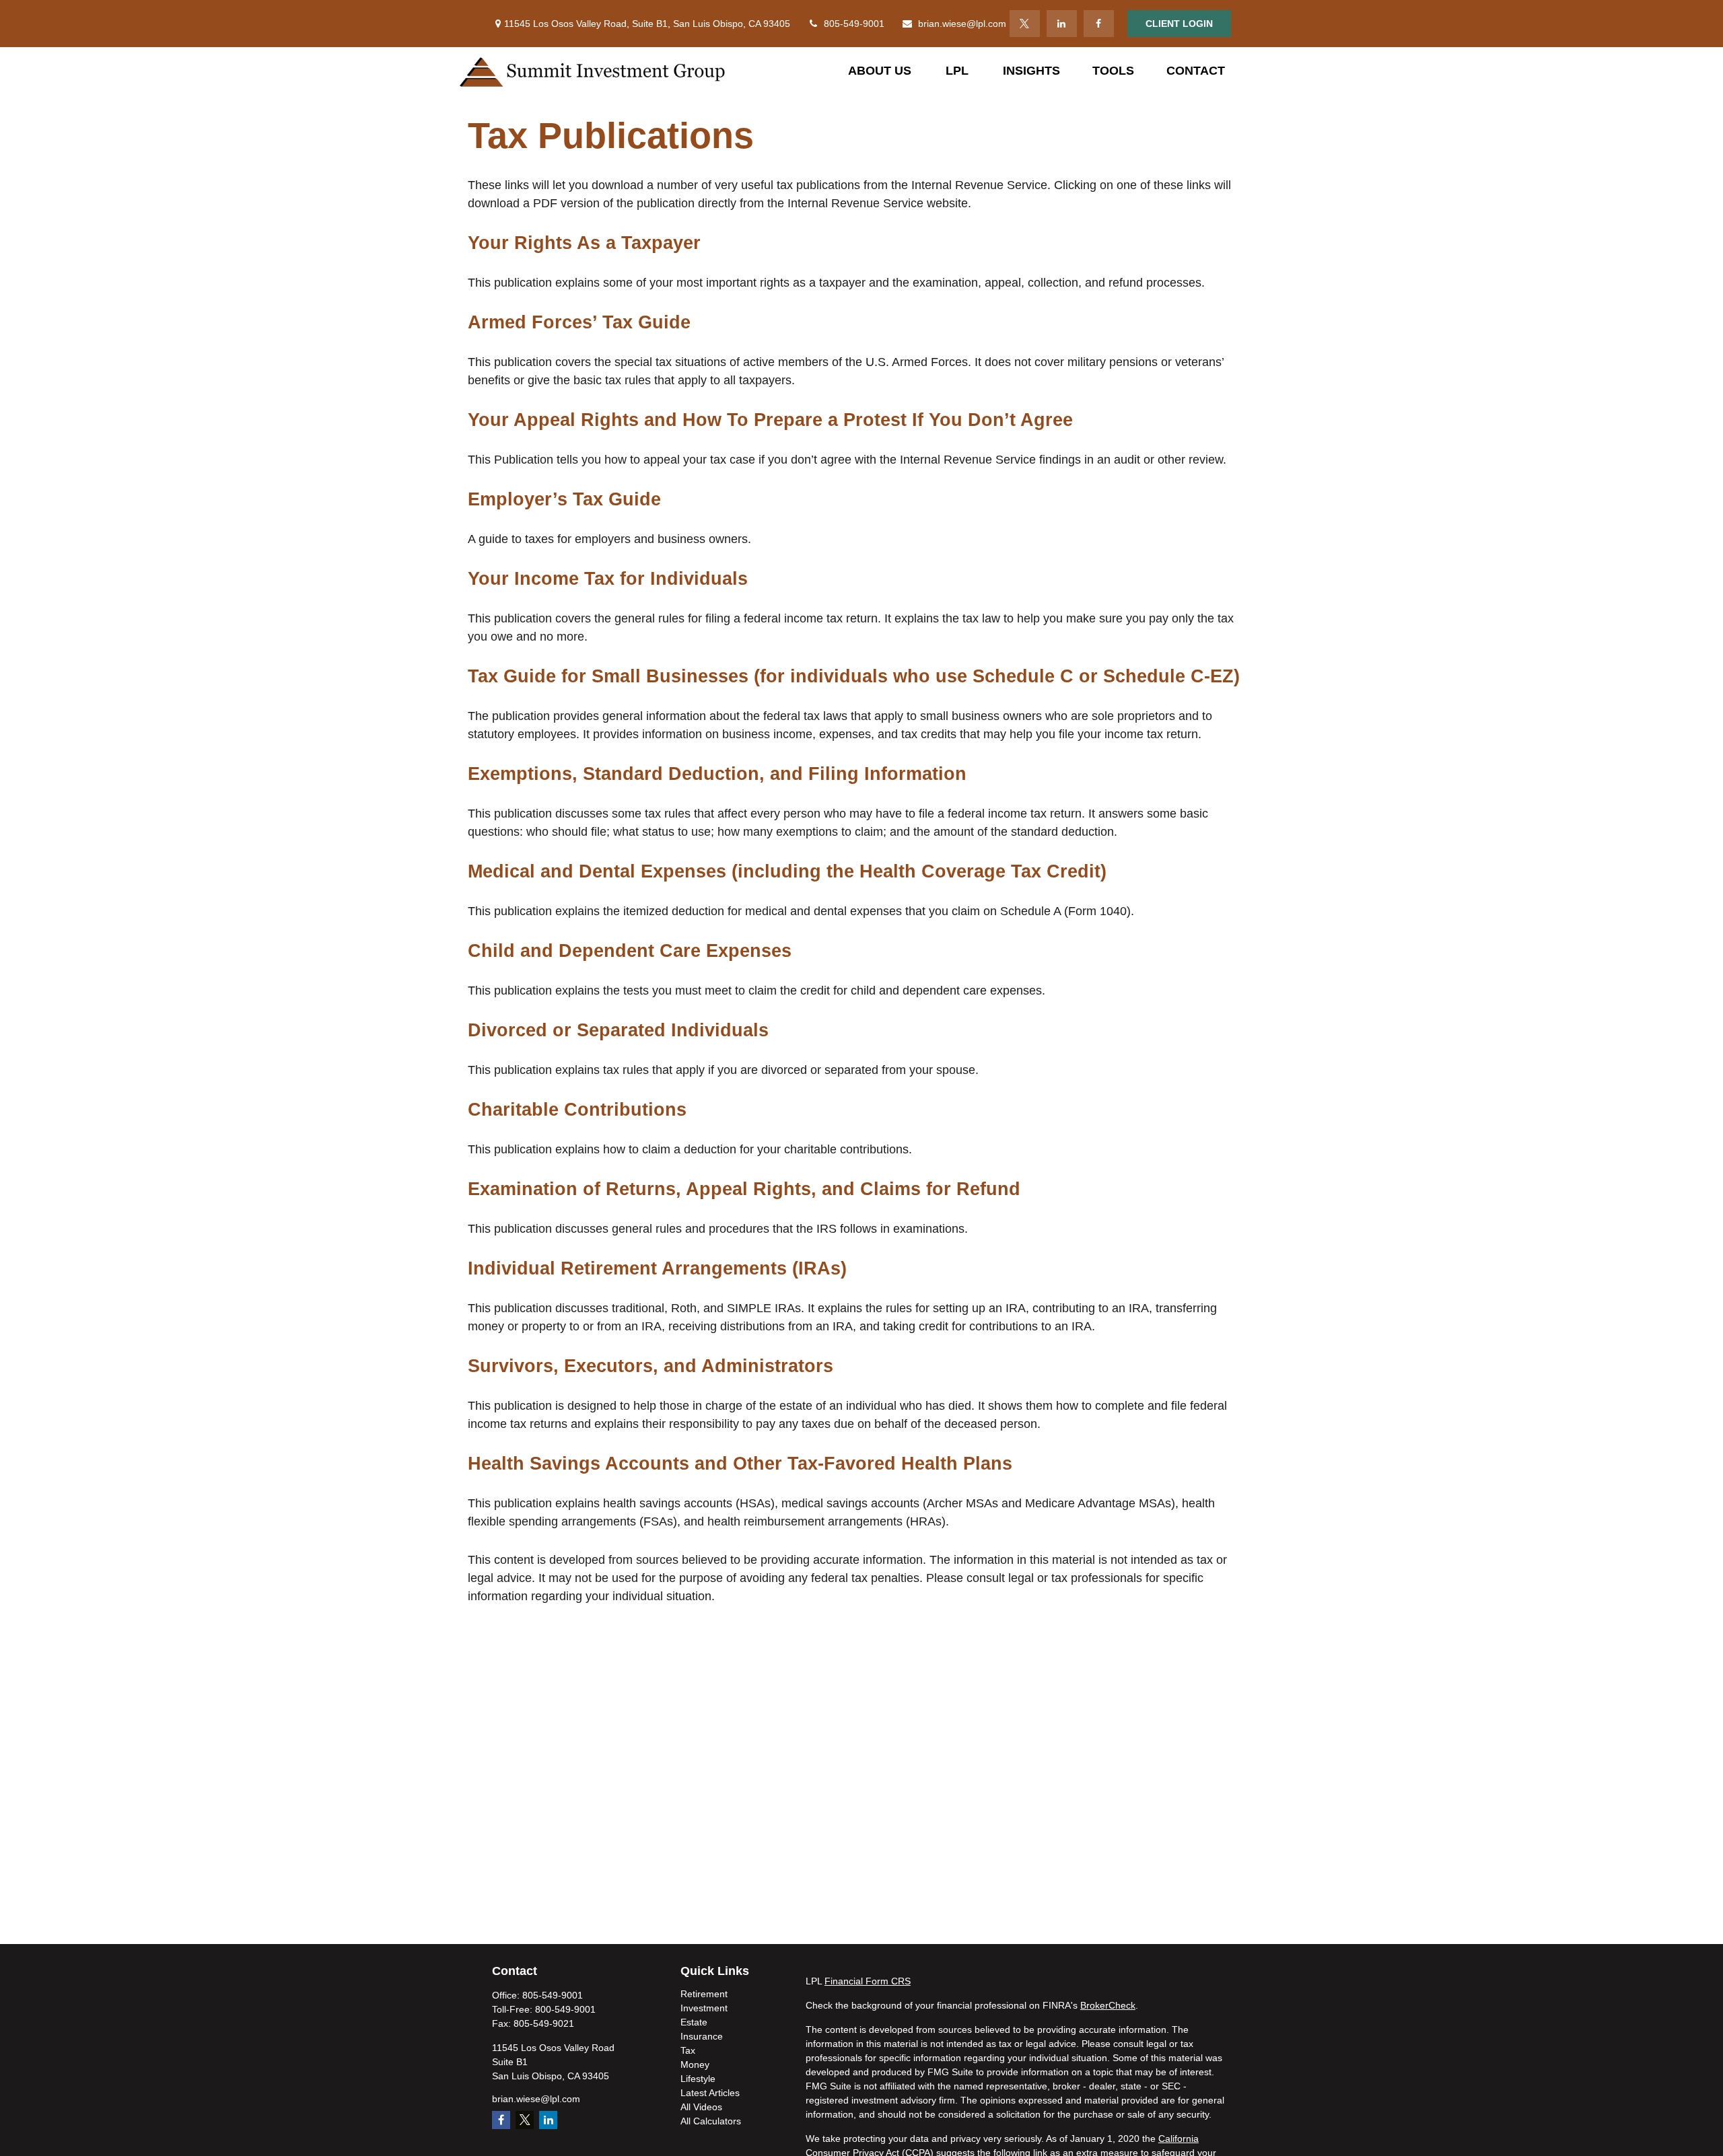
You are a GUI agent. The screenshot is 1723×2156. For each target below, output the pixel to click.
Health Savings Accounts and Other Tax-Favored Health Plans (740, 1464)
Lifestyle (698, 2079)
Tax (688, 2050)
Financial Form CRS (868, 1981)
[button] (880, 71)
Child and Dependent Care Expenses (630, 951)
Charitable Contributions (577, 1110)
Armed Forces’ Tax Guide (579, 322)
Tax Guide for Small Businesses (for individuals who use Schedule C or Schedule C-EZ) (854, 676)
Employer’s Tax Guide (564, 499)
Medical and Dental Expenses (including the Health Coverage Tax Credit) (787, 871)
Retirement (704, 1994)
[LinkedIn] (1062, 24)
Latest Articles (710, 2093)
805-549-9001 (854, 24)
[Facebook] (1099, 24)
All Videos (701, 2107)
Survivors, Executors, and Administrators (650, 1366)
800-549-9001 (565, 2009)
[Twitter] (1025, 24)
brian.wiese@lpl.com (962, 24)
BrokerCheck (1108, 2005)
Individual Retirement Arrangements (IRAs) (657, 1268)
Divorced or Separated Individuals (618, 1030)
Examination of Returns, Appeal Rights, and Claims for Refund (744, 1189)
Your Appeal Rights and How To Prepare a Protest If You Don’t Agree (770, 420)
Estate (694, 2022)
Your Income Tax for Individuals (608, 579)
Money (695, 2064)
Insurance (702, 2036)
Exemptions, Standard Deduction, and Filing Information (717, 774)
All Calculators (711, 2121)
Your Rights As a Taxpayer (584, 243)
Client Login (1179, 24)
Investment (704, 2008)
